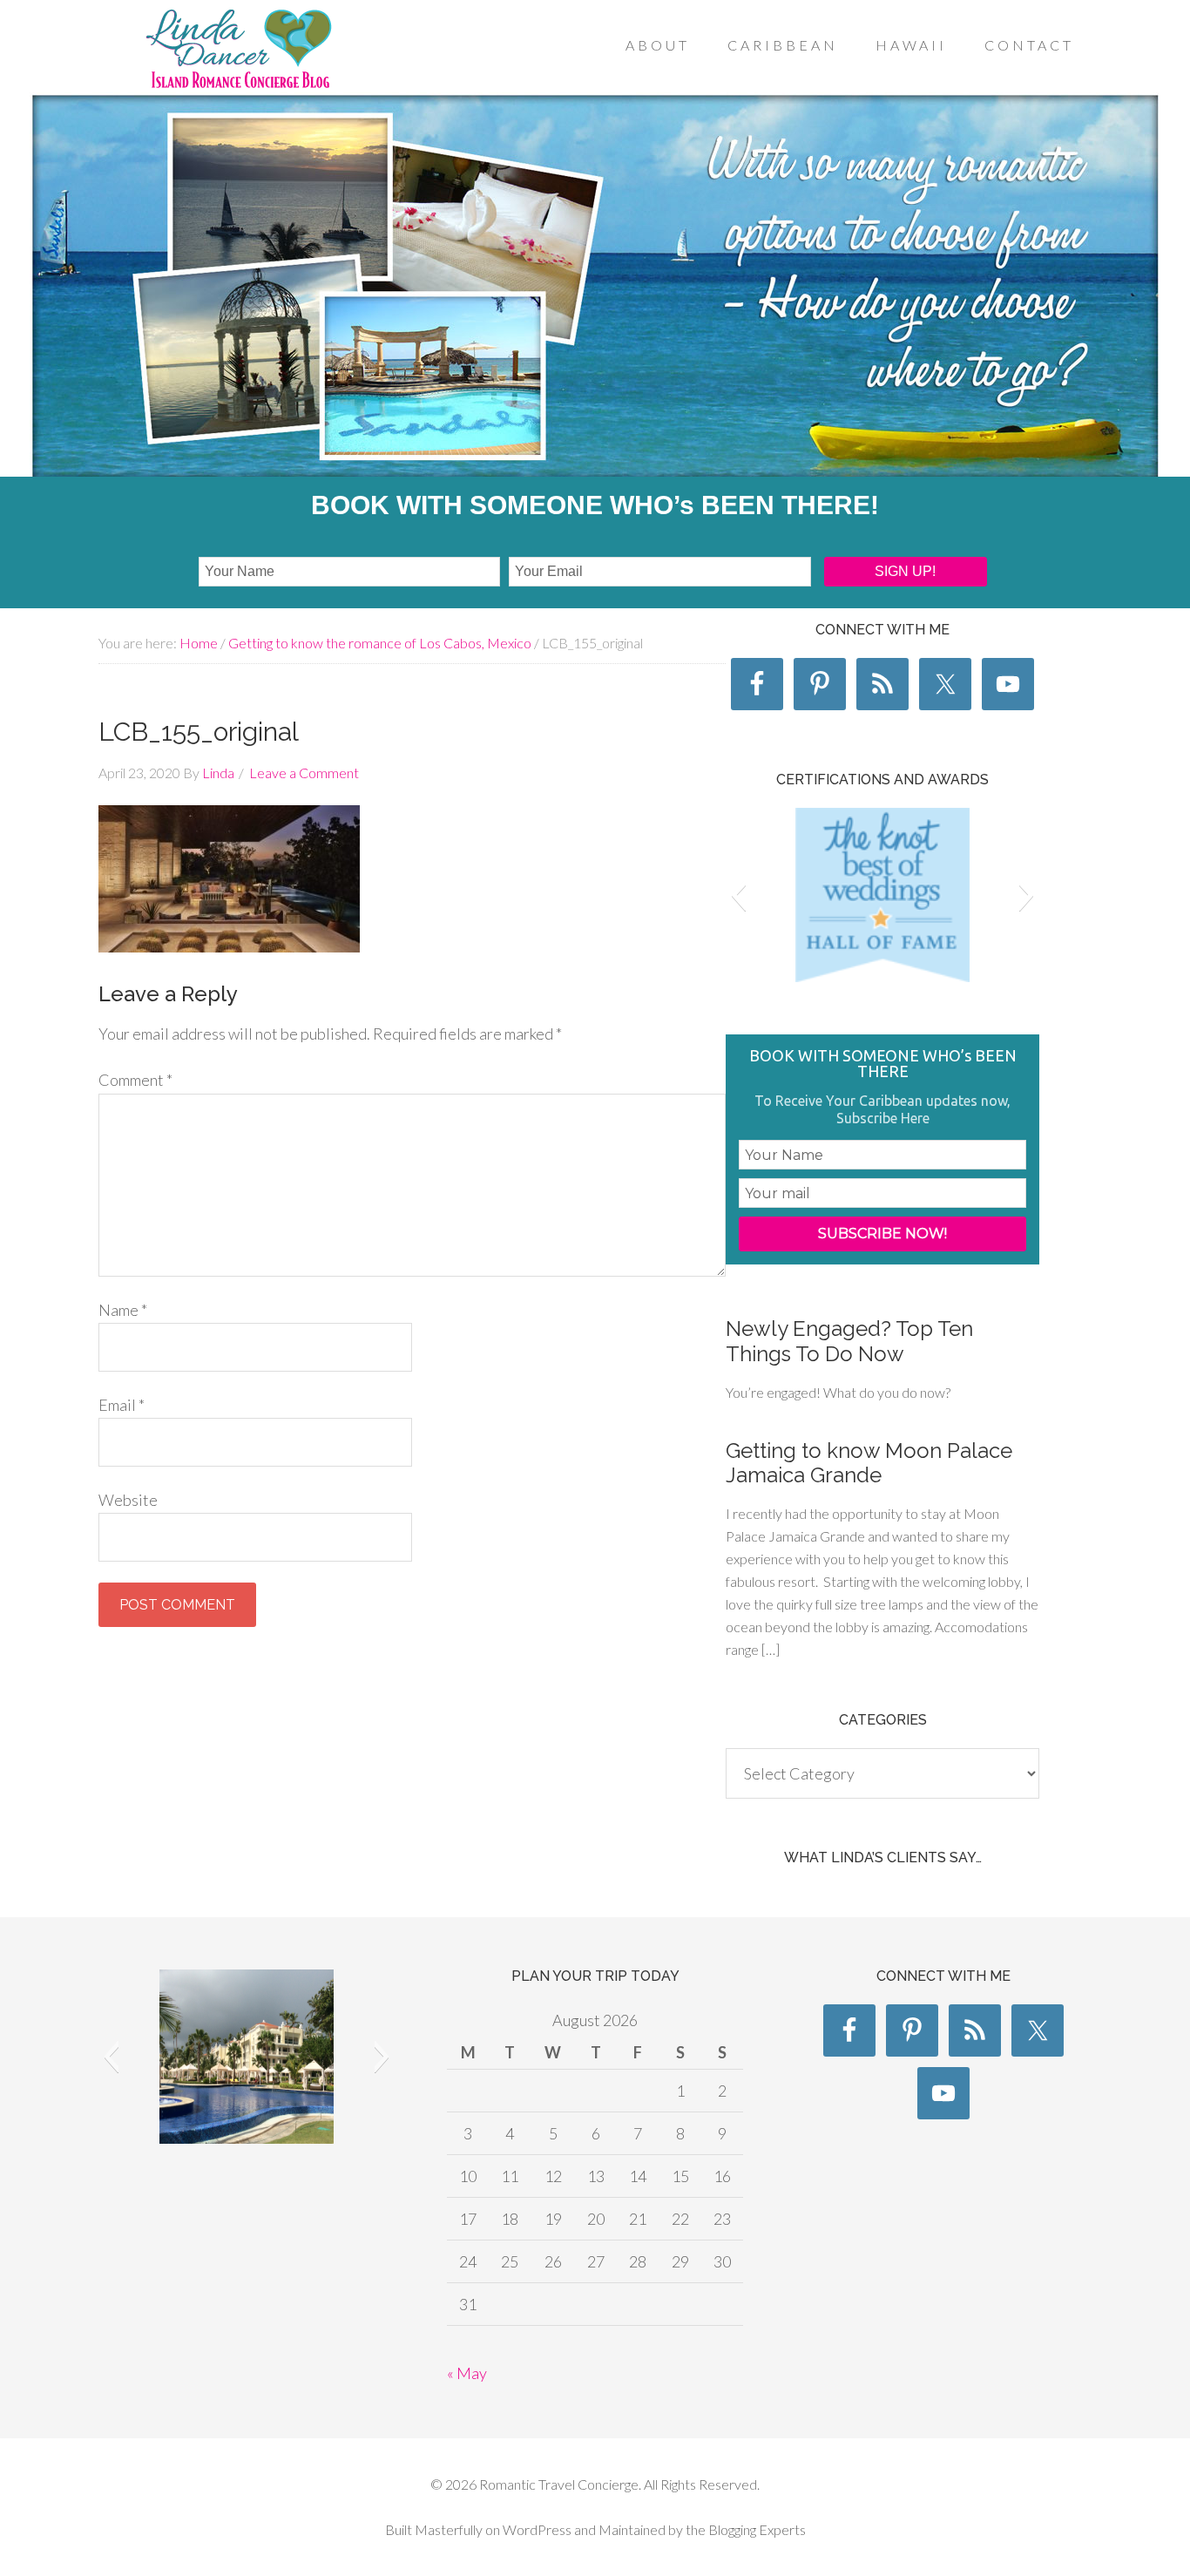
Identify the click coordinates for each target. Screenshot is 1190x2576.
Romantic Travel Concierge (238, 51)
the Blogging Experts (744, 2529)
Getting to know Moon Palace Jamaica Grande (869, 1463)
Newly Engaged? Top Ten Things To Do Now (849, 1341)
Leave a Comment (304, 773)
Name (123, 1310)
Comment (135, 1080)
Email (122, 1405)
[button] (738, 895)
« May (467, 2373)
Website (128, 1500)
